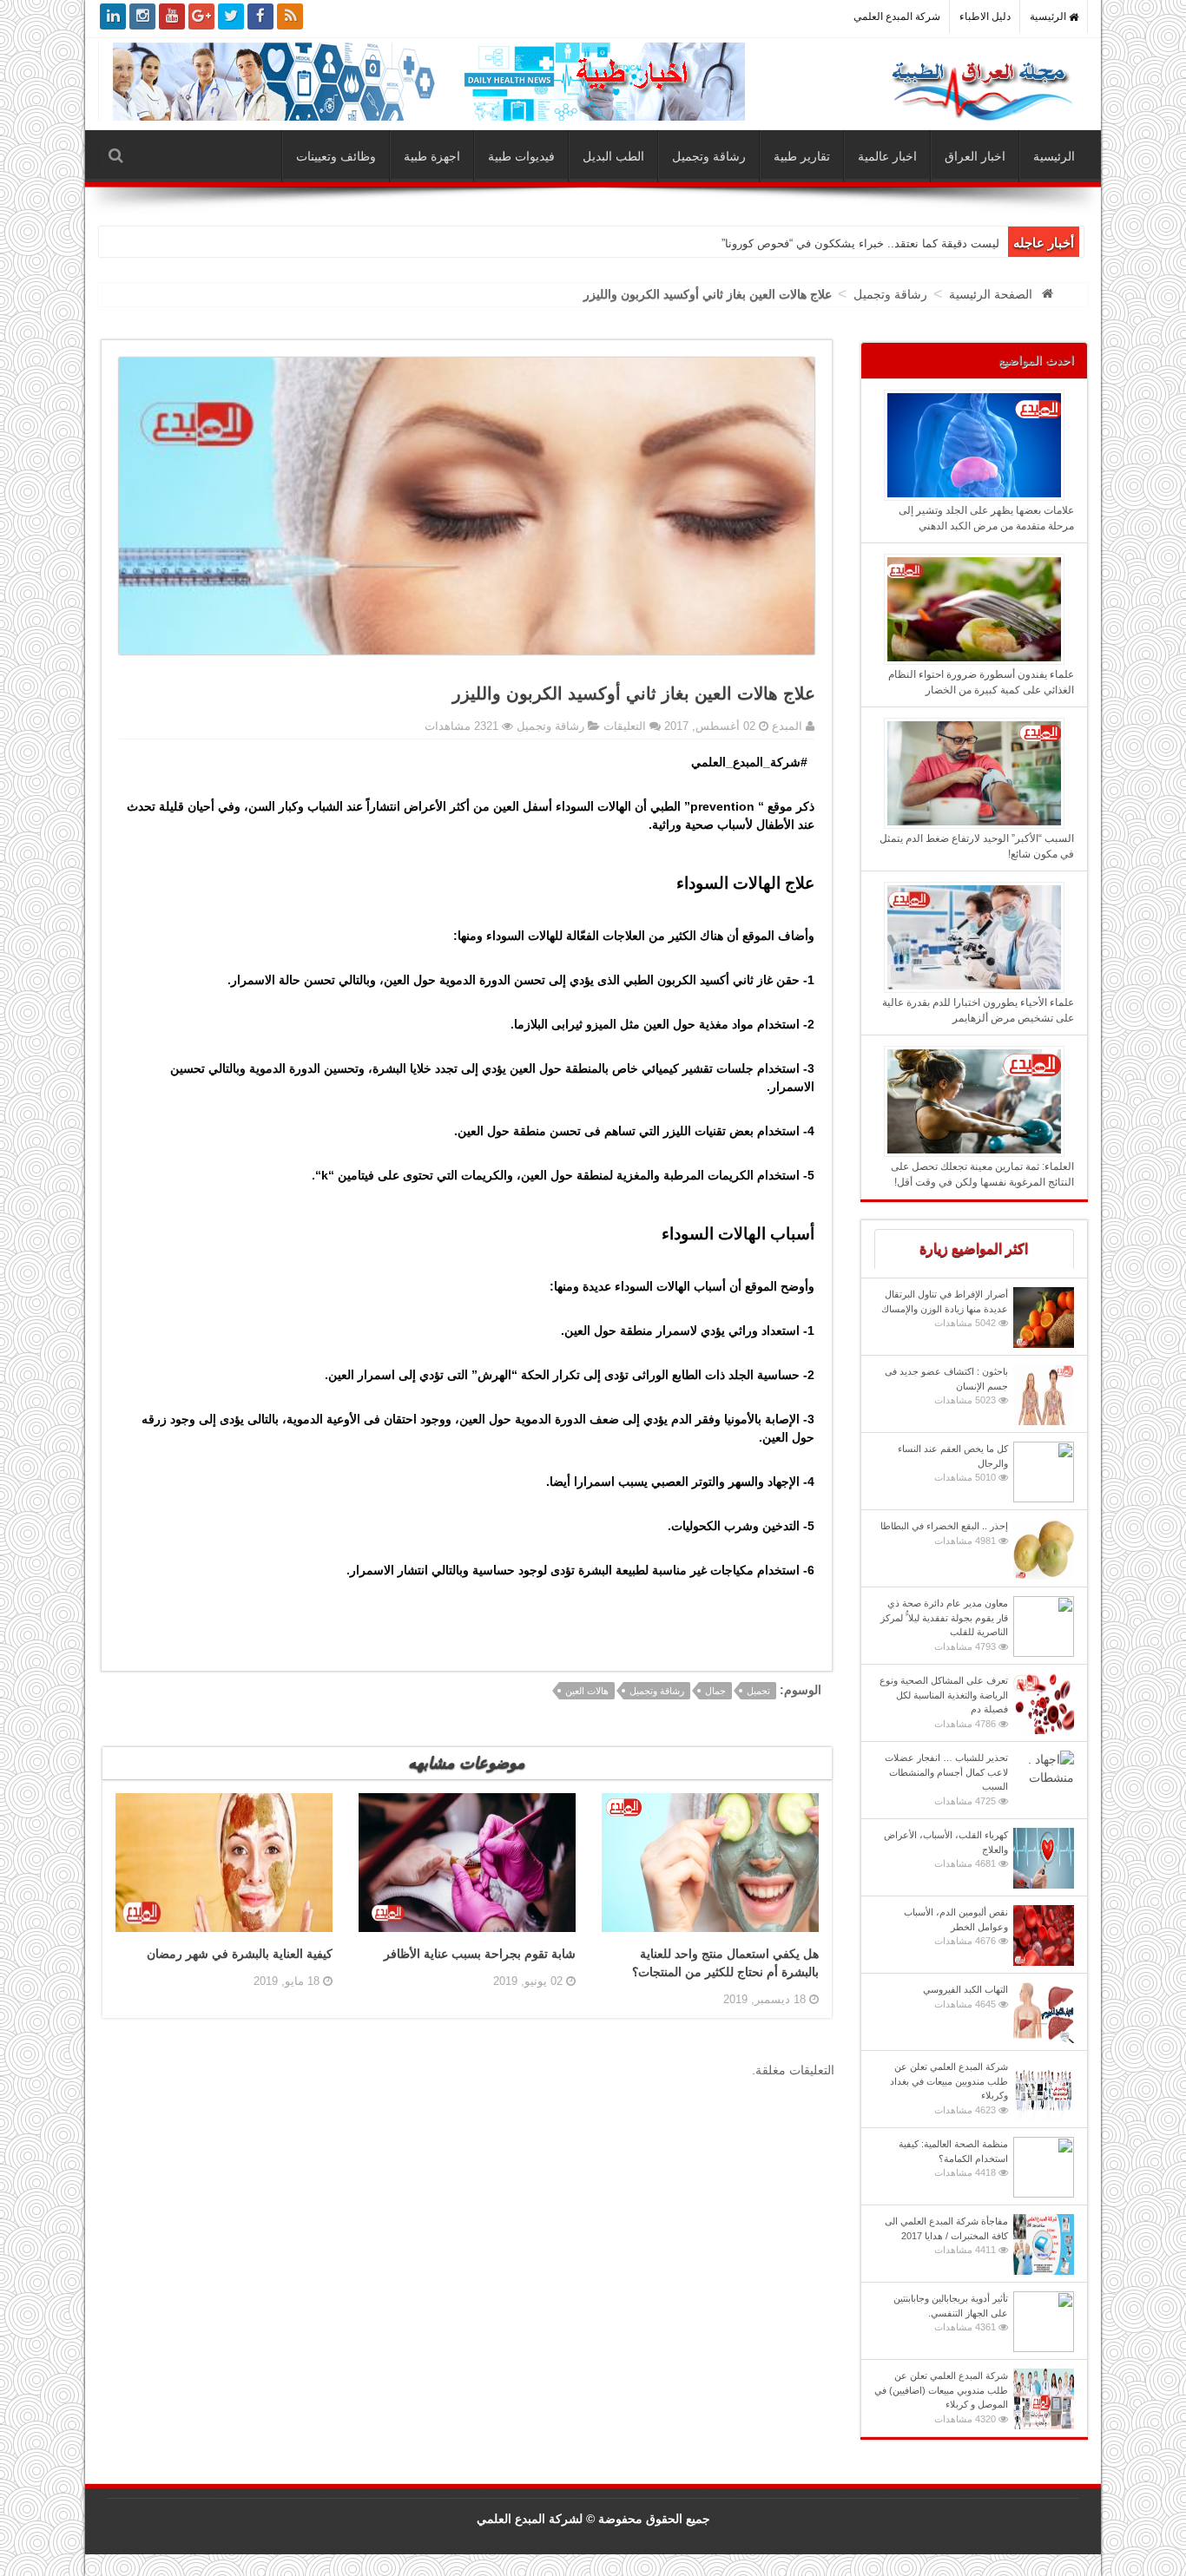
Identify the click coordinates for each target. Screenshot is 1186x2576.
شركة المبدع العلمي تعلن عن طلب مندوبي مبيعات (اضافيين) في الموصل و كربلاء (941, 2397)
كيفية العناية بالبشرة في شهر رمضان (240, 1954)
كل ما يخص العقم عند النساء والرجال (953, 1463)
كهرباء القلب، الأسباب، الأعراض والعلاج (946, 1849)
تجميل (758, 1691)
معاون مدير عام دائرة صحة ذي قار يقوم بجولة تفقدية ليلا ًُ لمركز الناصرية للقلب (944, 1625)
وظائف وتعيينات (336, 156)
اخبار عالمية (887, 156)
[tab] (975, 1249)
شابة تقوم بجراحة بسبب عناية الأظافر (480, 1954)
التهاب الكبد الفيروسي (965, 1997)
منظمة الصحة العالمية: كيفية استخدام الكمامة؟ (953, 2158)
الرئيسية (1049, 16)
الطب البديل (613, 156)
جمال (715, 1691)
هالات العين (587, 1691)
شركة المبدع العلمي (897, 16)
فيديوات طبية (521, 156)
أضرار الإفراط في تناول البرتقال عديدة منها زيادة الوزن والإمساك (945, 1308)
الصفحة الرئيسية (991, 294)
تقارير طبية (802, 156)
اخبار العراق (975, 156)
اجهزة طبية (432, 156)
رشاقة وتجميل (709, 156)
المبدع (785, 726)
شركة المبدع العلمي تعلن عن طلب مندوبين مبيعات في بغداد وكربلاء (949, 2088)
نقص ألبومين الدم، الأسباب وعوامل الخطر (956, 1926)
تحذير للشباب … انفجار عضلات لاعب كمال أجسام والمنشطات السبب (946, 1779)
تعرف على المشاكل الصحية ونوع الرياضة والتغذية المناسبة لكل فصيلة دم (944, 1702)
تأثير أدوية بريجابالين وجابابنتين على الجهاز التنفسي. (951, 2313)
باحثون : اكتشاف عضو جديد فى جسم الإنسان (946, 1386)
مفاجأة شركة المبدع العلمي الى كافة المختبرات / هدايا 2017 (946, 2235)
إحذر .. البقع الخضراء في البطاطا (944, 1533)
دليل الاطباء (985, 16)
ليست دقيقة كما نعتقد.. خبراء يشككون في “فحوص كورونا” (860, 243)
